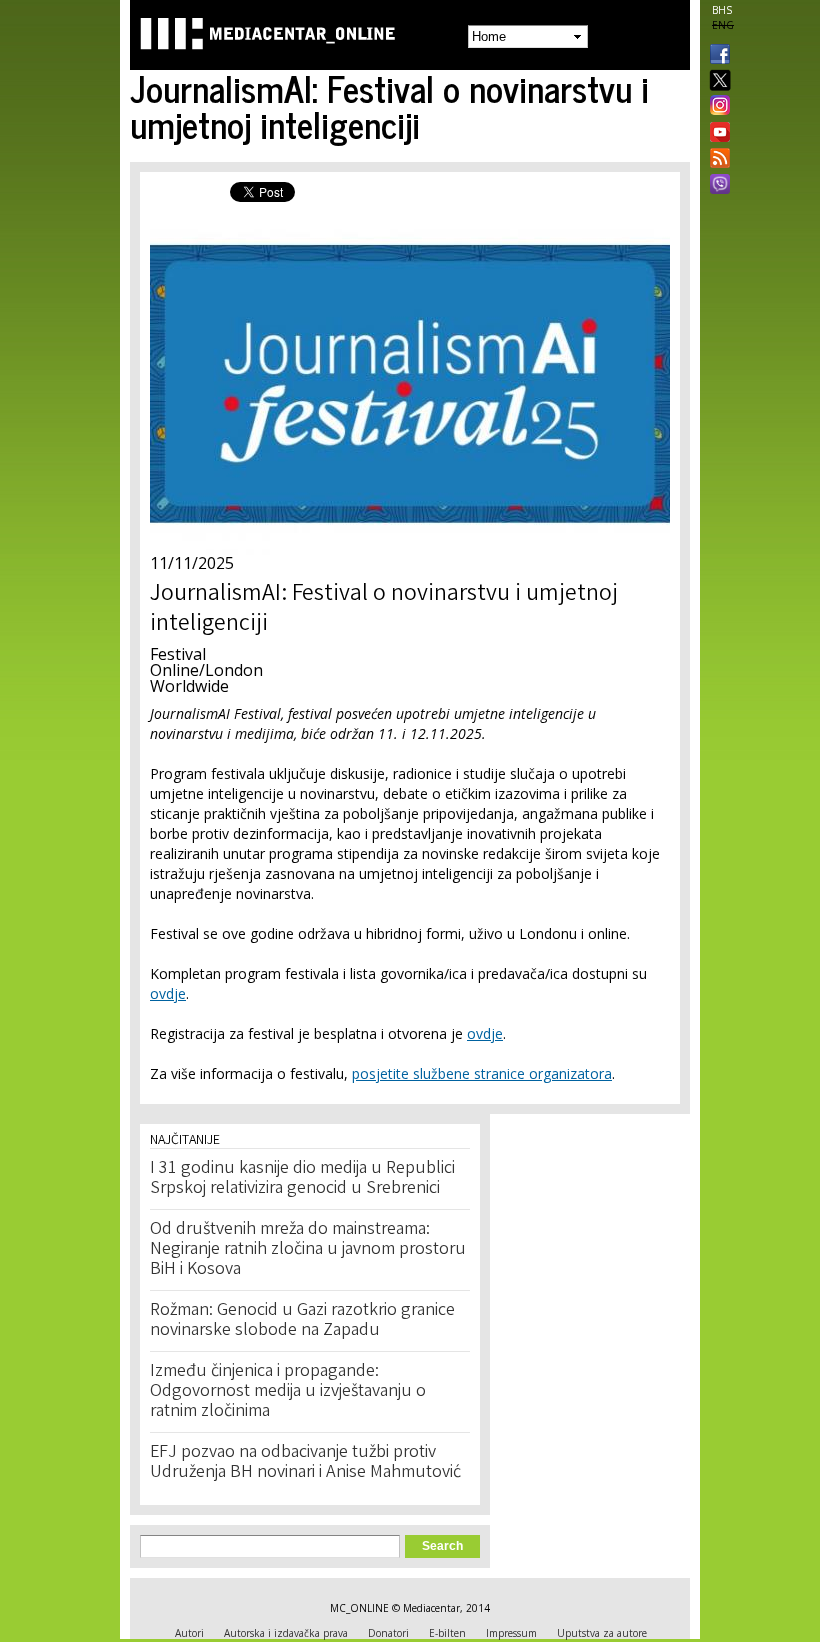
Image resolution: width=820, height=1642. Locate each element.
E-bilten (447, 1633)
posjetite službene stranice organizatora (482, 1073)
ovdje (168, 993)
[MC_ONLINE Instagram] (716, 107)
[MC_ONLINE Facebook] (716, 56)
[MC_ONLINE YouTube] (716, 132)
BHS (722, 10)
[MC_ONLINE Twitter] (716, 81)
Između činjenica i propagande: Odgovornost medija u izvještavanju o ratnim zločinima (288, 1392)
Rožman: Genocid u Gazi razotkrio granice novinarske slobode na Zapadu (302, 1321)
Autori (189, 1633)
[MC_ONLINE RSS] (716, 160)
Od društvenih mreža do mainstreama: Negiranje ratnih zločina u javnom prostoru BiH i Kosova (308, 1250)
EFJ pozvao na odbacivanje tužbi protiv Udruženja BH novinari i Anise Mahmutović (305, 1463)
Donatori (388, 1633)
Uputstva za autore (602, 1633)
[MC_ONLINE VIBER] (716, 186)
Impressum (511, 1633)
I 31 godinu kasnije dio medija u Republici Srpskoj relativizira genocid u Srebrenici (302, 1179)
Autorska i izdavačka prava (286, 1633)
